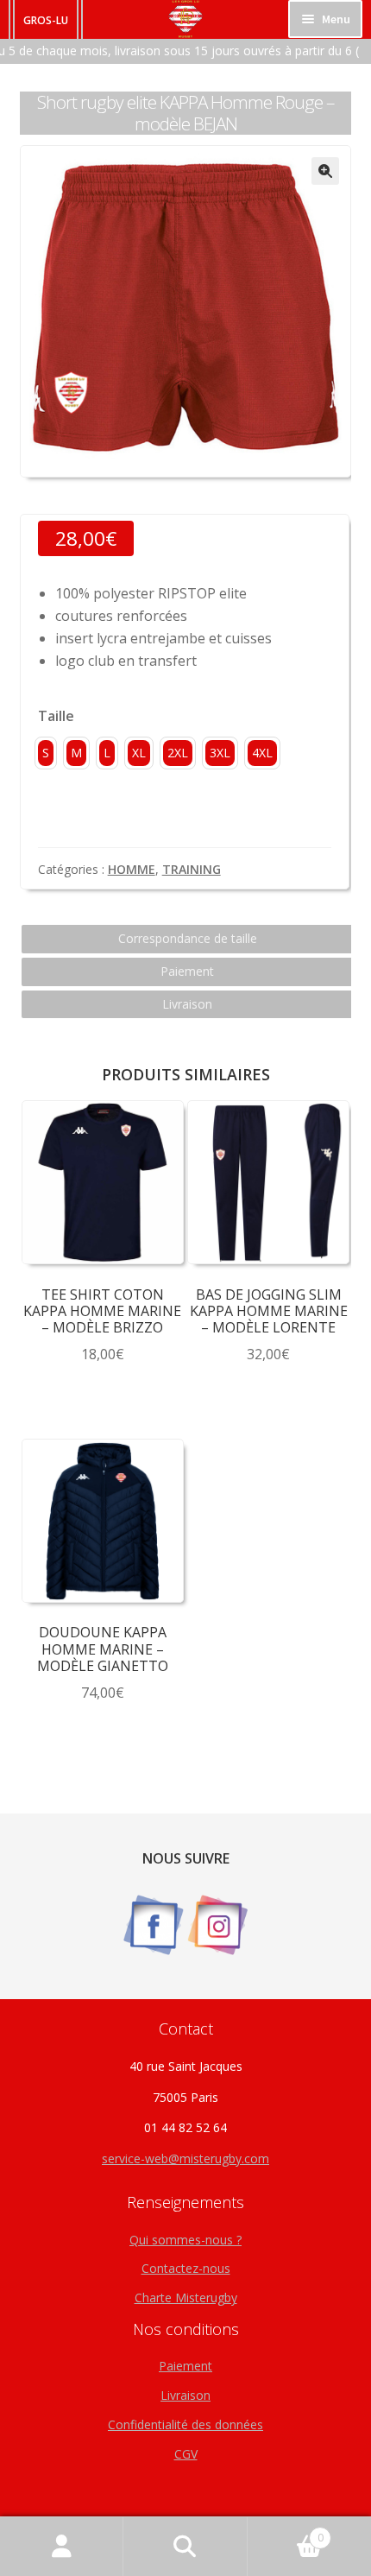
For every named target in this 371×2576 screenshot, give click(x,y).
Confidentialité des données (185, 2424)
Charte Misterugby (186, 2298)
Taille (56, 716)
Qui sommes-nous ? (185, 2240)
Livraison (187, 1004)
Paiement (187, 971)
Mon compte (62, 2547)
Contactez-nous (186, 2268)
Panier (286, 2532)
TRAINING (192, 869)
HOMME (132, 869)
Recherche (185, 2547)
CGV (186, 2454)
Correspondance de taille (188, 938)
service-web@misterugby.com (185, 2158)
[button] (325, 171)
